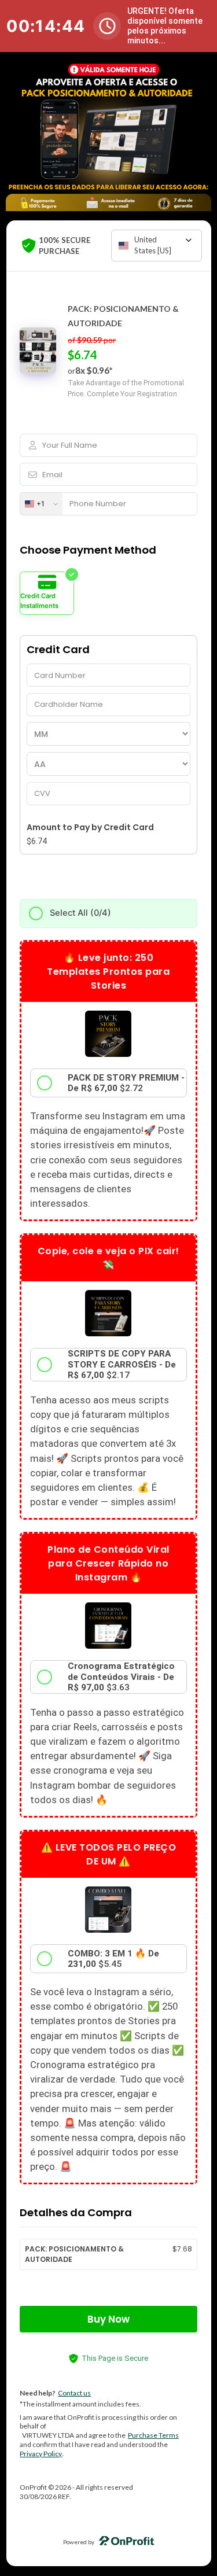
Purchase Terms (153, 2435)
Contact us (74, 2393)
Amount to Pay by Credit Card (90, 827)
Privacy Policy (41, 2454)
